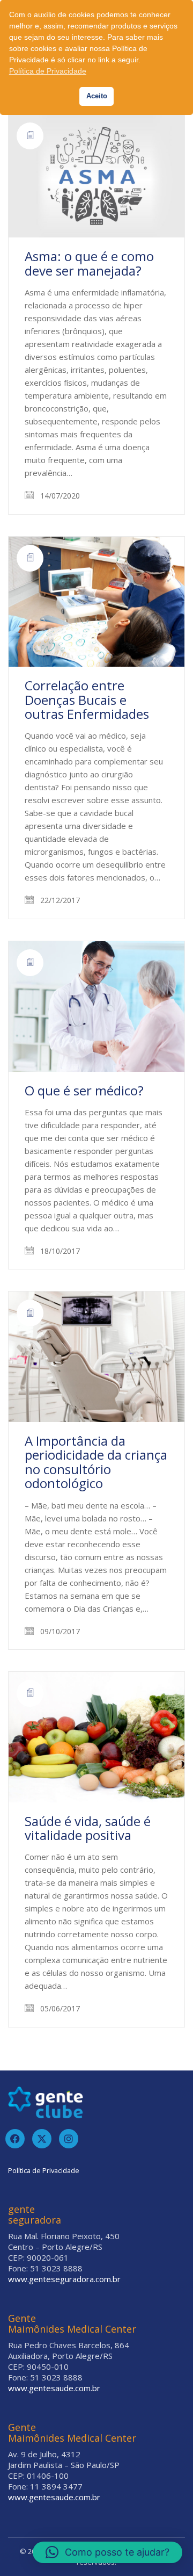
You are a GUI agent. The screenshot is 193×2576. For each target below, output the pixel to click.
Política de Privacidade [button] (48, 71)
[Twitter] (42, 2139)
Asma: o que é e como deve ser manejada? (89, 264)
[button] (107, 2552)
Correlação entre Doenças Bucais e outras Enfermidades (87, 700)
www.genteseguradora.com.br (64, 2279)
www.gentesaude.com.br (54, 2388)
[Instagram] (69, 2139)
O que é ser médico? (84, 1091)
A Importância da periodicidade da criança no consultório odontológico (96, 1462)
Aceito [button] (97, 96)
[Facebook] (15, 2139)
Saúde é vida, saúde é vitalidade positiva (88, 1828)
